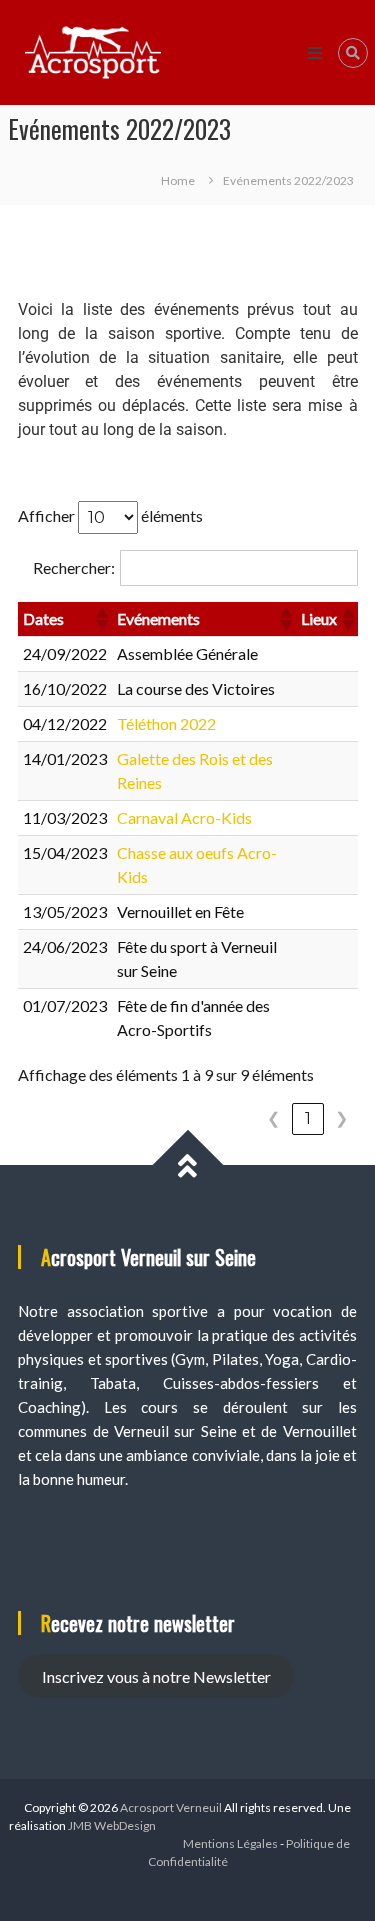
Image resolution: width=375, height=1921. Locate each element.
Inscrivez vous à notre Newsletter (156, 1676)
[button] (101, 619)
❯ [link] (341, 1118)
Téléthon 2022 (166, 723)
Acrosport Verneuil (171, 1807)
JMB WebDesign (112, 1825)
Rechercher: (74, 567)
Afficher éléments (110, 514)
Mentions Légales (230, 1843)
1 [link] (308, 1118)
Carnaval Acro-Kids (184, 817)
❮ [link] (273, 1118)
